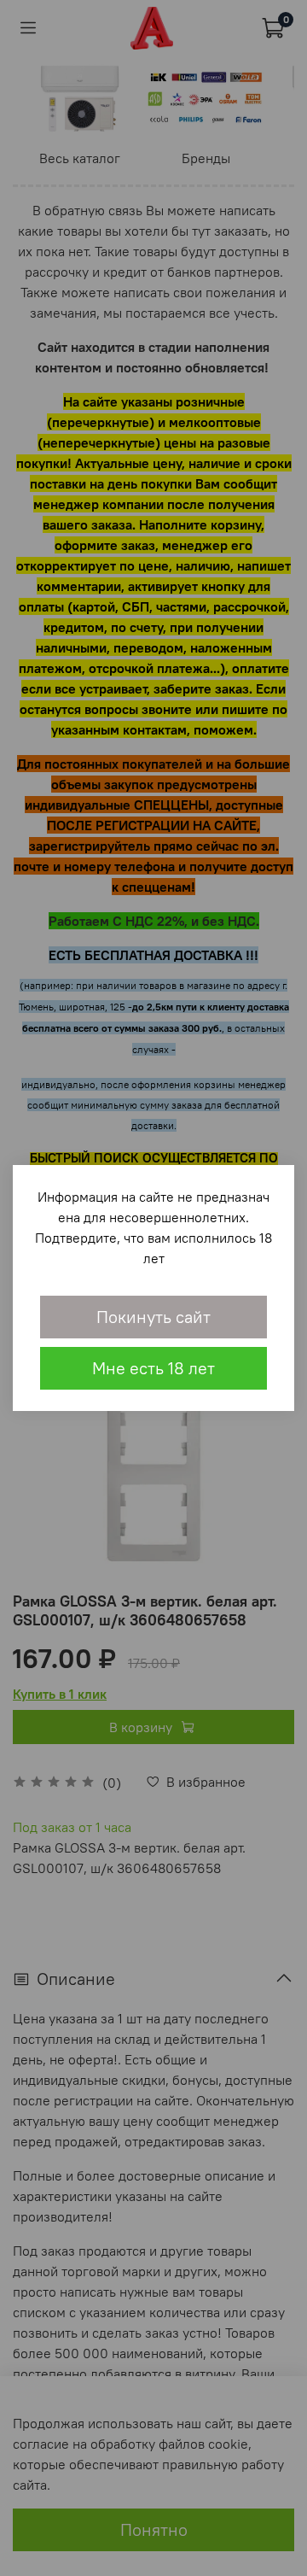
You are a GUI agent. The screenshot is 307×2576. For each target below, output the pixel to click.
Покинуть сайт (153, 1317)
